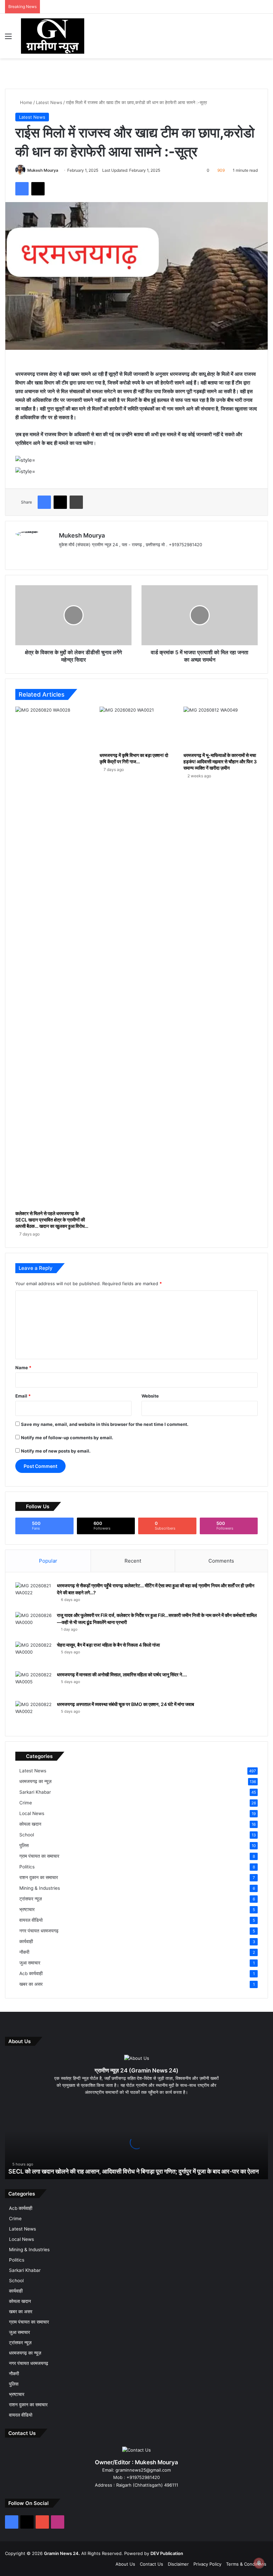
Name (23, 1368)
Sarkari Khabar (35, 1792)
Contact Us (151, 2564)
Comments (221, 1561)
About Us (125, 2564)
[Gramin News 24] (53, 36)
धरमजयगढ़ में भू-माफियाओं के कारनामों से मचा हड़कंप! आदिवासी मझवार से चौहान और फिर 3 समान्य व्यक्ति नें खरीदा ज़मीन (220, 761)
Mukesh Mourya (43, 170)
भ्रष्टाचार (27, 1909)
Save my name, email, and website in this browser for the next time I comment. (105, 1424)
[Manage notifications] (259, 2563)
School (27, 1835)
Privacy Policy (207, 2564)
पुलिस (24, 1845)
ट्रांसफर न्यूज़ (31, 1899)
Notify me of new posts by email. (56, 1451)
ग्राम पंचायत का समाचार (39, 1856)
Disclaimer (178, 2564)
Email (23, 1396)
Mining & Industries (40, 1888)
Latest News (49, 102)
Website (150, 1396)
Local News (32, 1813)
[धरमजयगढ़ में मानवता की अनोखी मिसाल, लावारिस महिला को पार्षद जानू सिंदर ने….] (34, 1684)
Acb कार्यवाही (31, 1973)
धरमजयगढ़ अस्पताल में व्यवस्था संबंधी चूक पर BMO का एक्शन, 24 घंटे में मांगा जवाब (126, 1704)
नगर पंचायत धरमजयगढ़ (39, 1931)
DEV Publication (167, 2553)
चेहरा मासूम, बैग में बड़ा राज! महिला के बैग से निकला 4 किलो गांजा (108, 1645)
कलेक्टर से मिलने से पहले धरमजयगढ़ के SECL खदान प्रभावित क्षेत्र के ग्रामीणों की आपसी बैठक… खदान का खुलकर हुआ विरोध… (52, 1220)
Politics (27, 1867)
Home (25, 102)
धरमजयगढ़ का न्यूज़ (35, 1781)
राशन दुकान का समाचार (39, 1877)
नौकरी (24, 1952)
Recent (133, 1561)
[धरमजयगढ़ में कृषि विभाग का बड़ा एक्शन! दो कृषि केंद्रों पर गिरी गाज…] (137, 728)
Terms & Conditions (246, 2564)
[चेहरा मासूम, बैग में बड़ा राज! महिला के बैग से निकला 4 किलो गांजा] (34, 1654)
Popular (48, 1561)
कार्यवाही (26, 1941)
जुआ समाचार (30, 1963)
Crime (26, 1803)
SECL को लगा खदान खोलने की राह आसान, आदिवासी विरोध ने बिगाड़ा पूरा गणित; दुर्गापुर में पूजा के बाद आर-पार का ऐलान (134, 2171)
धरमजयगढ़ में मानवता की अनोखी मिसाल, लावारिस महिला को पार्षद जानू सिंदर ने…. (122, 1674)
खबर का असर (31, 1984)
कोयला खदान (30, 1824)
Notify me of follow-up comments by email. (67, 1438)
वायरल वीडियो (31, 1920)
